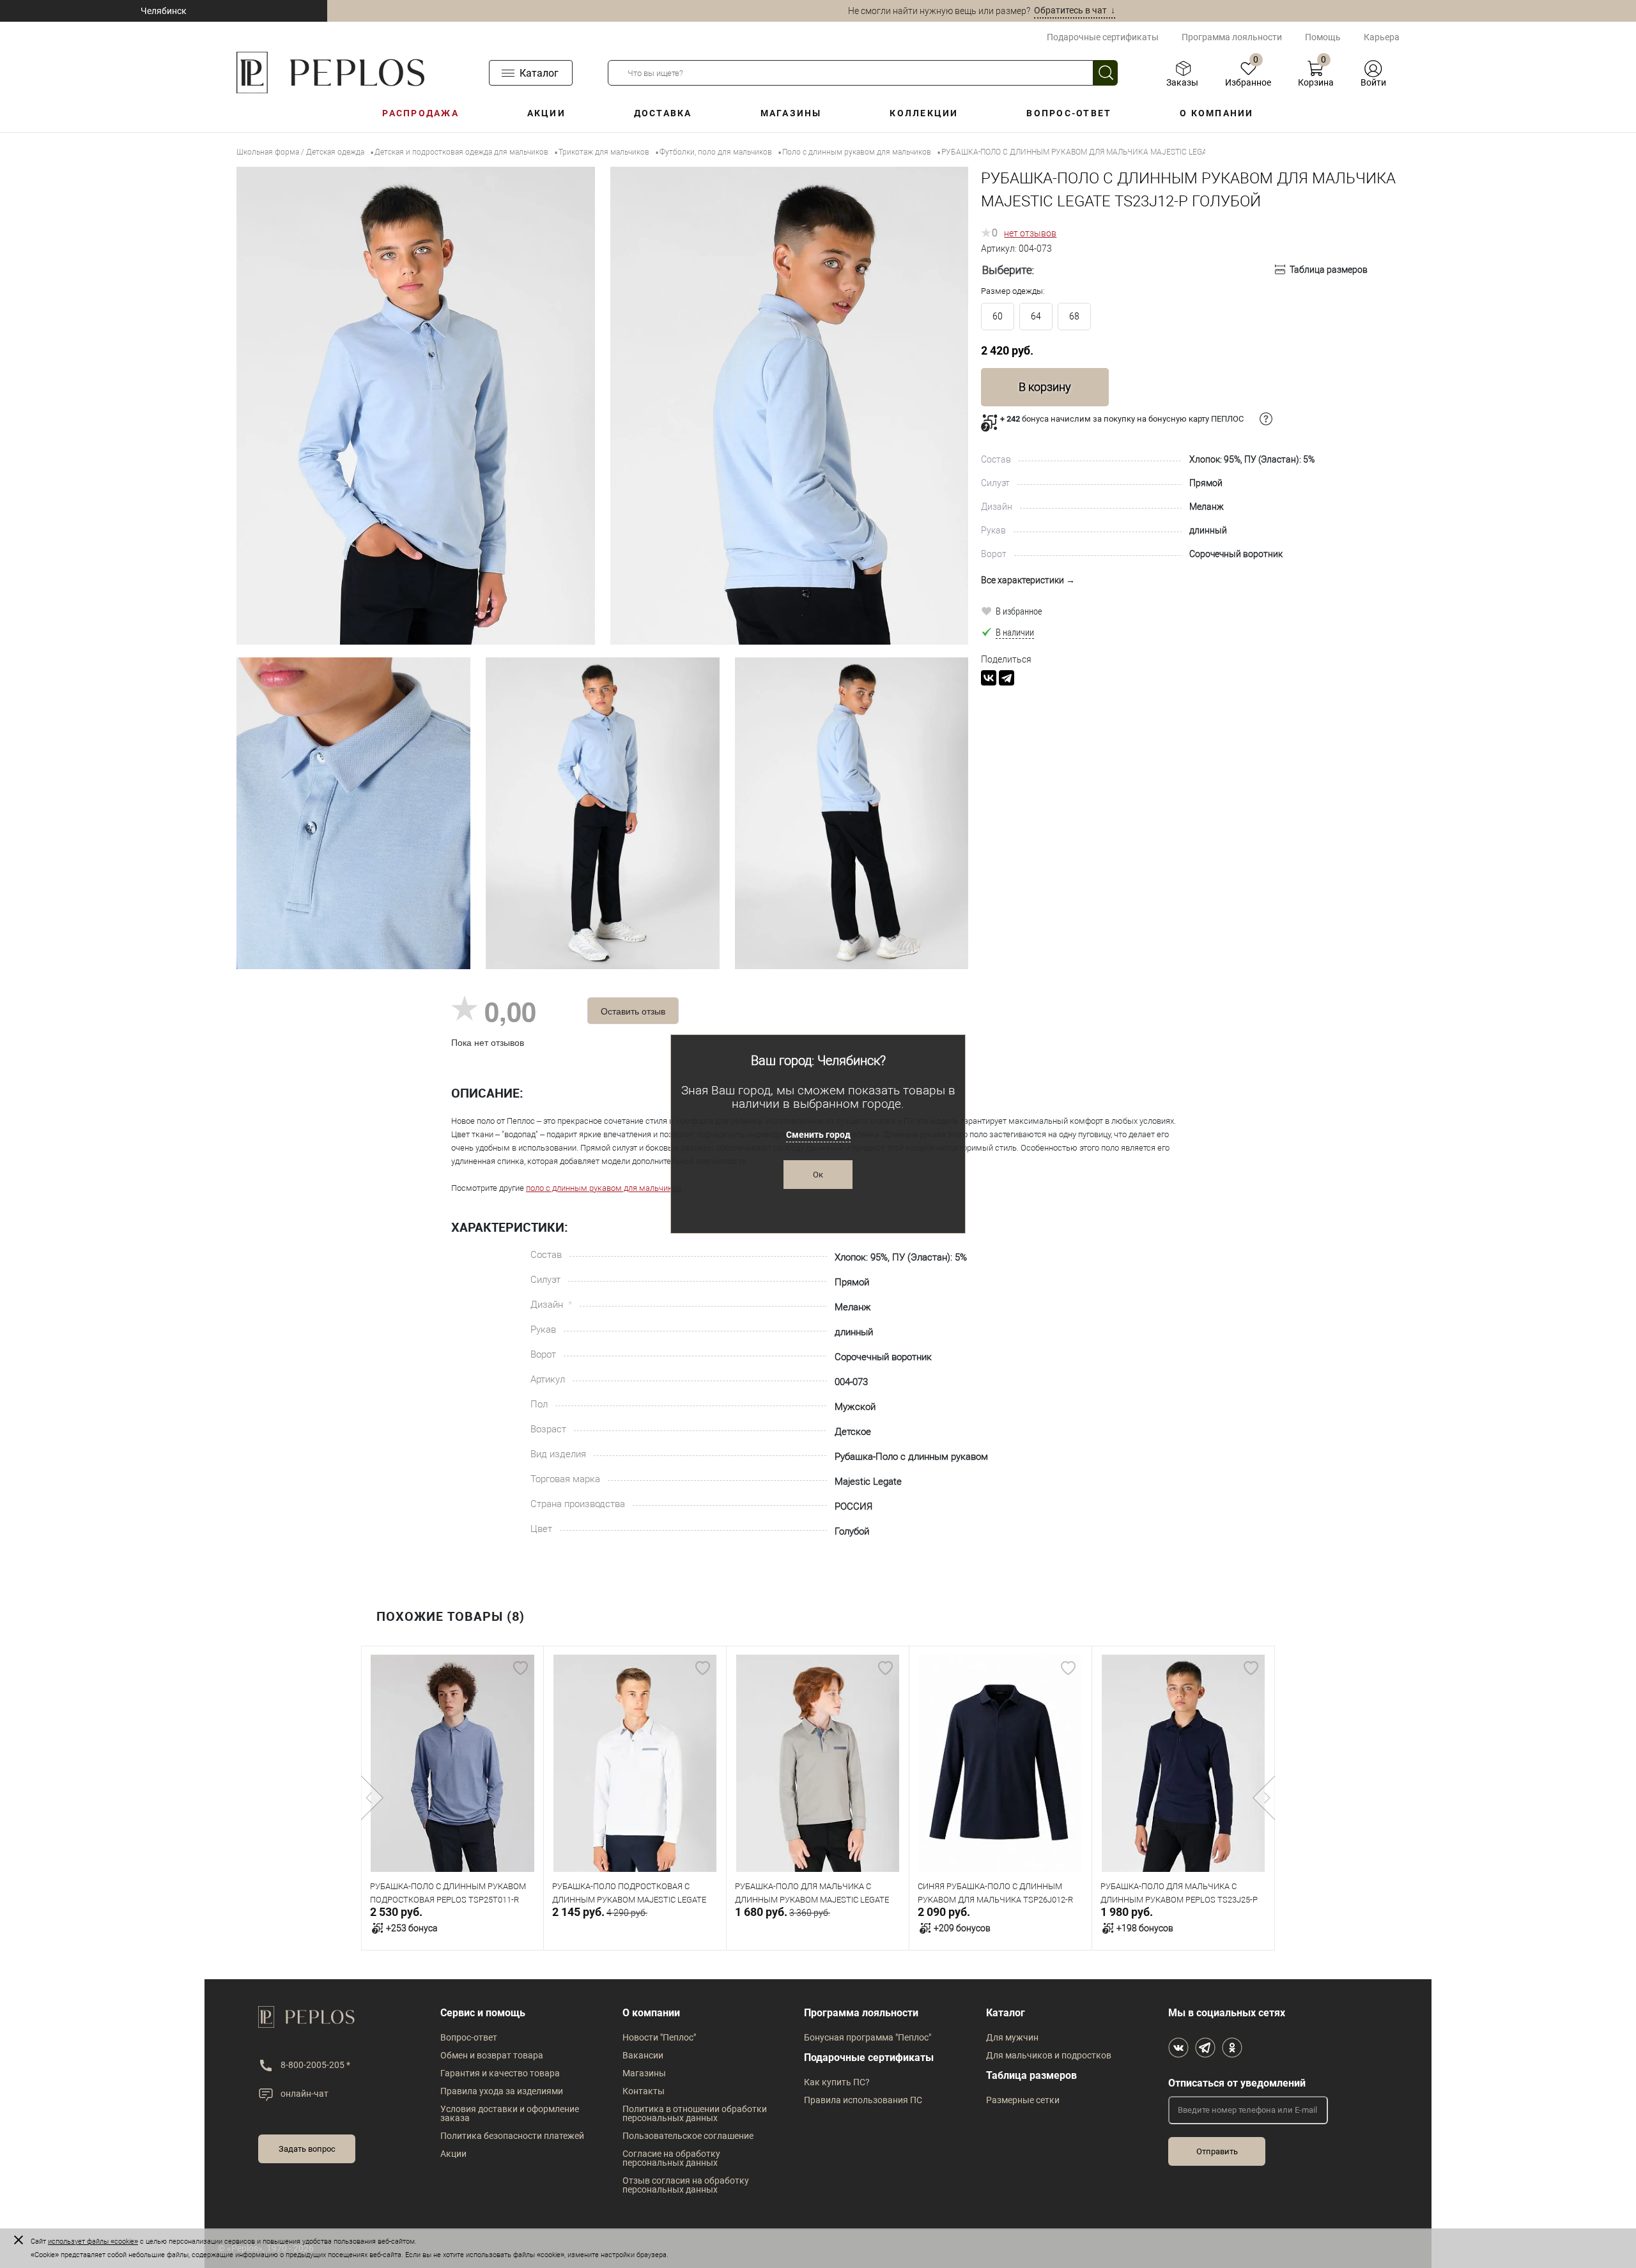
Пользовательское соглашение (688, 2136)
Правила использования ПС (863, 2100)
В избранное (1019, 611)
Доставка (663, 113)
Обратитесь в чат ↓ (1075, 10)
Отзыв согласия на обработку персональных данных (686, 2185)
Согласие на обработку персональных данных (671, 2158)
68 (1074, 316)
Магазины (791, 113)
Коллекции (924, 113)
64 (1036, 316)
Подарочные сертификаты (1103, 37)
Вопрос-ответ (1069, 113)
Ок (818, 1175)
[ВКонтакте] (989, 678)
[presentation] (372, 1798)
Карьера (1382, 37)
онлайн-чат (305, 2094)
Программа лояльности (1232, 37)
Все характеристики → (1028, 580)
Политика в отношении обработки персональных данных (695, 2113)
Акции (546, 113)
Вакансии (643, 2055)
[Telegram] (1007, 678)
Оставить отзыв (633, 1011)
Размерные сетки (1023, 2100)
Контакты (644, 2091)
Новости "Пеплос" (659, 2037)
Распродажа (420, 113)
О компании (1216, 113)
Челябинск (164, 11)
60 (998, 316)
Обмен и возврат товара (492, 2055)
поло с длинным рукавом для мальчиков (604, 1188)
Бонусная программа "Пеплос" (868, 2037)
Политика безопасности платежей (512, 2136)
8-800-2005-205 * (315, 2065)
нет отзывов (1030, 233)
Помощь (1323, 37)
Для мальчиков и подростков (1049, 2055)
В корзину (1045, 387)
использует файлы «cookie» (93, 2241)
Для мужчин (1012, 2037)
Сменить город (818, 1135)
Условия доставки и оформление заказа (510, 2113)
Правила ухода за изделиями (502, 2091)
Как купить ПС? (837, 2082)
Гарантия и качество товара (500, 2073)
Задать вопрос (307, 2149)
